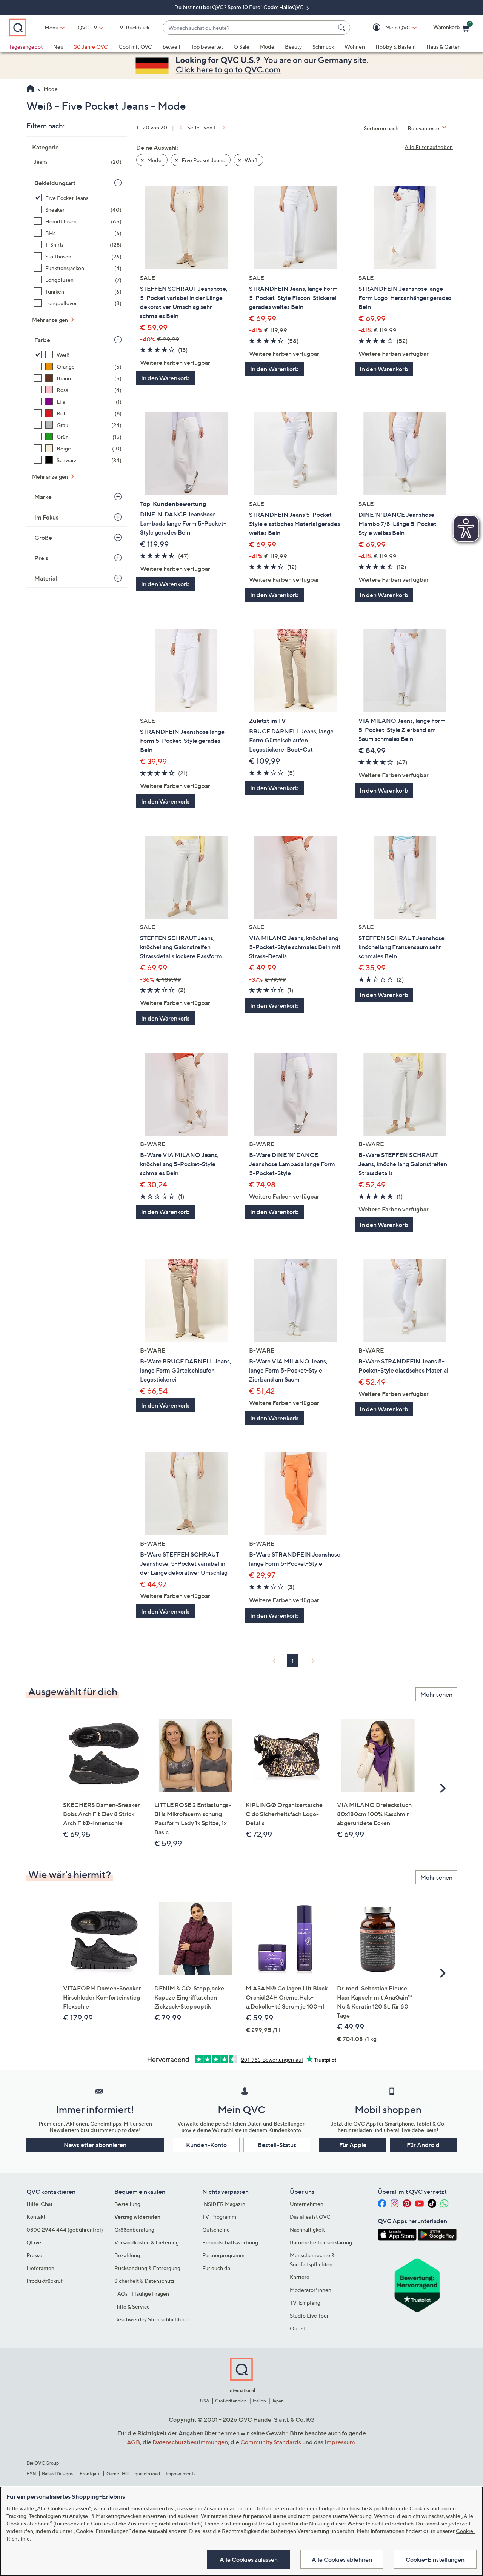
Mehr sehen (436, 1694)
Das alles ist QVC (310, 2217)
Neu (58, 47)
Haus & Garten (444, 47)
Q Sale (241, 47)
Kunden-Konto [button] (206, 2145)
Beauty (293, 47)
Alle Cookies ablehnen (342, 2559)
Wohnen (355, 47)
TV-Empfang (305, 2303)
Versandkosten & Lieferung (147, 2242)
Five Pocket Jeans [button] (202, 160)
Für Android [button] (423, 2145)
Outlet (298, 2328)
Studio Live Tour (309, 2315)
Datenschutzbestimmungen (190, 2442)
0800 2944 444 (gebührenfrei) (65, 2229)
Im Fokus (46, 517)
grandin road (147, 2474)
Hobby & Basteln (396, 47)
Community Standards (271, 2442)
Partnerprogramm (223, 2255)
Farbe (42, 340)
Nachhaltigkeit (307, 2229)
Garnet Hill (118, 2474)
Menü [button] (52, 27)
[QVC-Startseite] (30, 89)
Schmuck (323, 47)
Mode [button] (154, 160)
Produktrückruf (45, 2281)
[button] (387, 28)
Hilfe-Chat (39, 2204)
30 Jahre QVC (91, 47)
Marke (43, 497)
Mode (267, 47)
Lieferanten (40, 2268)
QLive (34, 2242)
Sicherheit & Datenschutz (145, 2281)
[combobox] (249, 28)
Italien (259, 2401)
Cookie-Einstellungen (435, 2559)
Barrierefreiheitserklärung (321, 2242)
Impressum (340, 2442)
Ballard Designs (58, 2474)
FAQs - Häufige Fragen (142, 2294)
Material (46, 578)
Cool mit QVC (135, 47)
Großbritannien (231, 2401)
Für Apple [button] (353, 2145)
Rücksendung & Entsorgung (147, 2268)
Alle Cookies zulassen (249, 2559)
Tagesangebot (26, 47)
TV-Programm (219, 2217)
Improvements (181, 2474)
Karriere (300, 2277)
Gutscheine (216, 2229)
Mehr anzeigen (51, 320)
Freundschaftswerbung (230, 2242)
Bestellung (127, 2204)
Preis (41, 558)
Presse (34, 2255)
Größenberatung (134, 2229)
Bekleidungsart (55, 183)
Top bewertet (207, 47)
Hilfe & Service (132, 2306)
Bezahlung (127, 2255)
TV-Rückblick (133, 27)
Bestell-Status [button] (277, 2145)
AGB (133, 2442)
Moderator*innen (311, 2290)
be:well (172, 47)
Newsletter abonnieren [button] (95, 2145)
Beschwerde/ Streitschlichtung (152, 2319)
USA (205, 2401)
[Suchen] (343, 28)
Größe (43, 538)
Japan (278, 2401)
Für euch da (216, 2268)
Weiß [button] (250, 160)
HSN (31, 2474)
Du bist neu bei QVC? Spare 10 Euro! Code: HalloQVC (240, 7)
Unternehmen (307, 2204)
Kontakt (36, 2217)
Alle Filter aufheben (429, 147)
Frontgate (90, 2474)
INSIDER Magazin (224, 2204)
